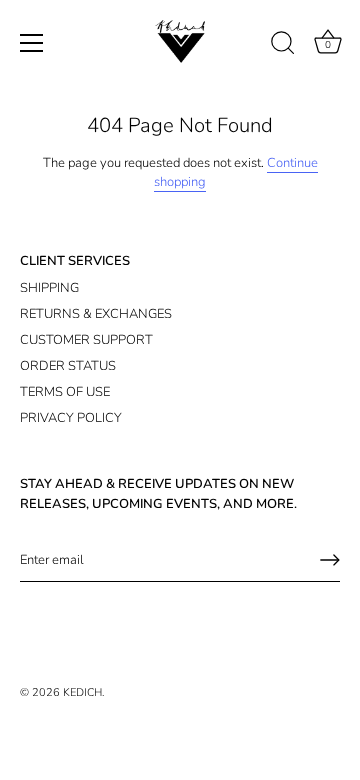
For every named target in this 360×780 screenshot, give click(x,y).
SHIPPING (49, 288)
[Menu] (32, 43)
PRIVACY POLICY (71, 418)
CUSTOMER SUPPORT (86, 340)
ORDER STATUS (68, 366)
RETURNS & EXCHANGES (96, 314)
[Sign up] (330, 560)
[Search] (283, 46)
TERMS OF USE (65, 392)
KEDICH (82, 692)
